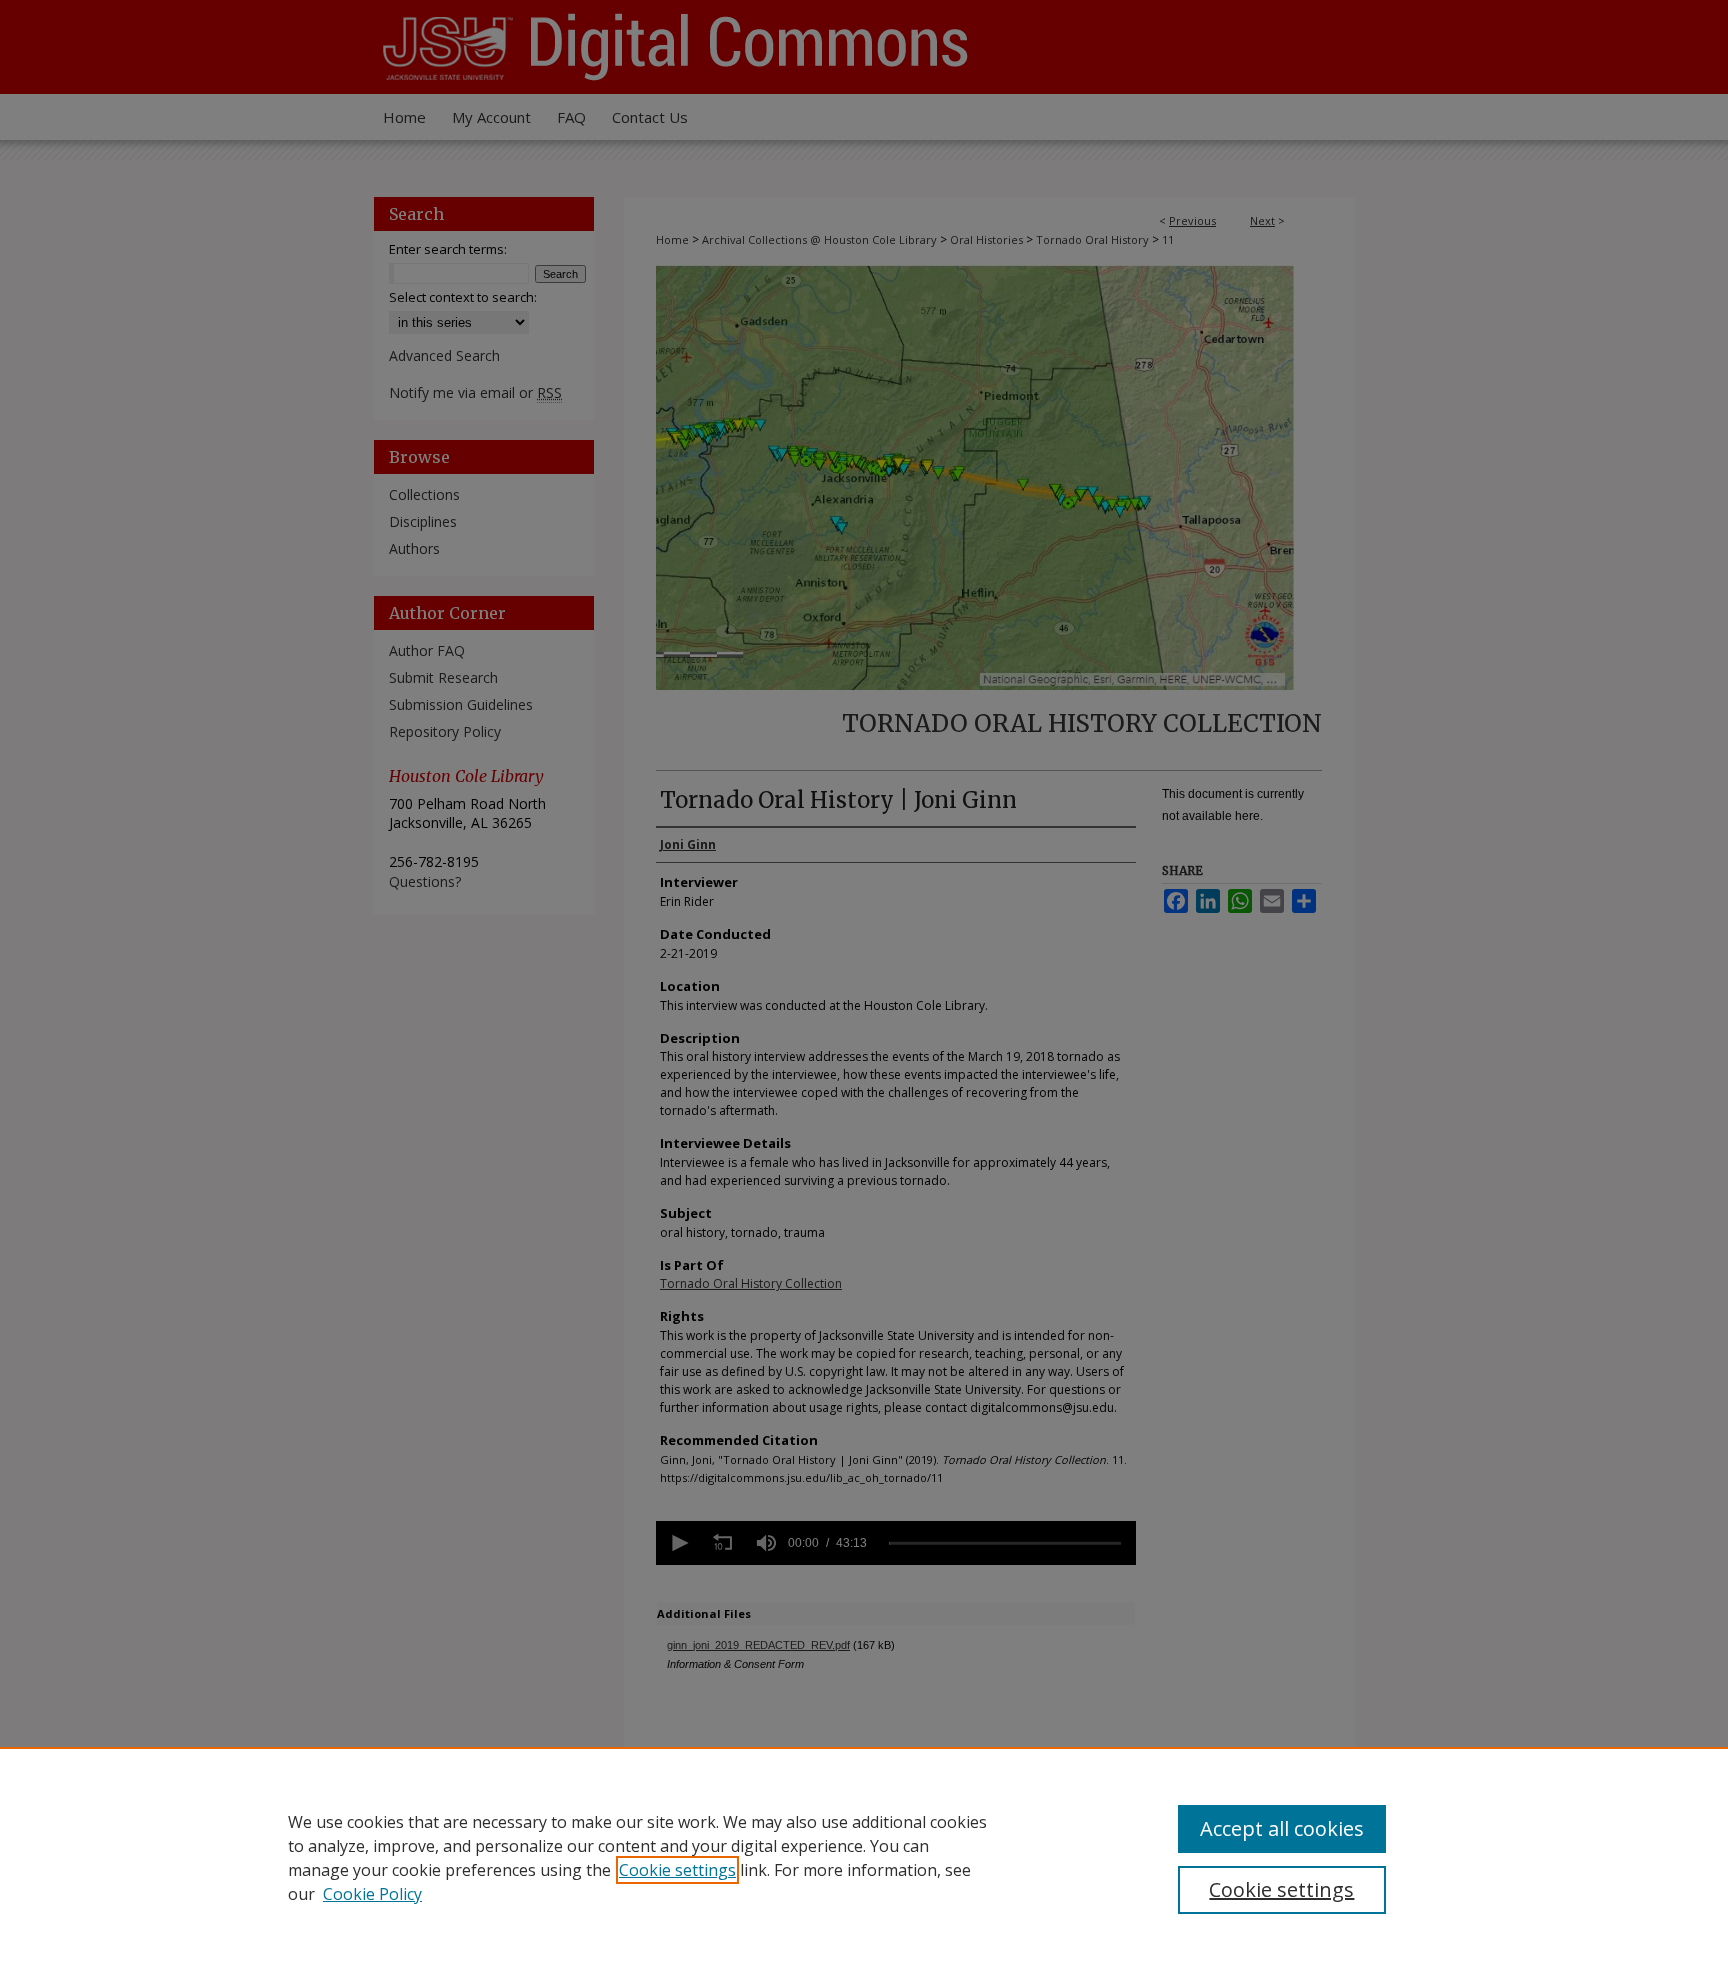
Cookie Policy (372, 1894)
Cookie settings (677, 1870)
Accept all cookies (1282, 1828)
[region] (864, 1857)
